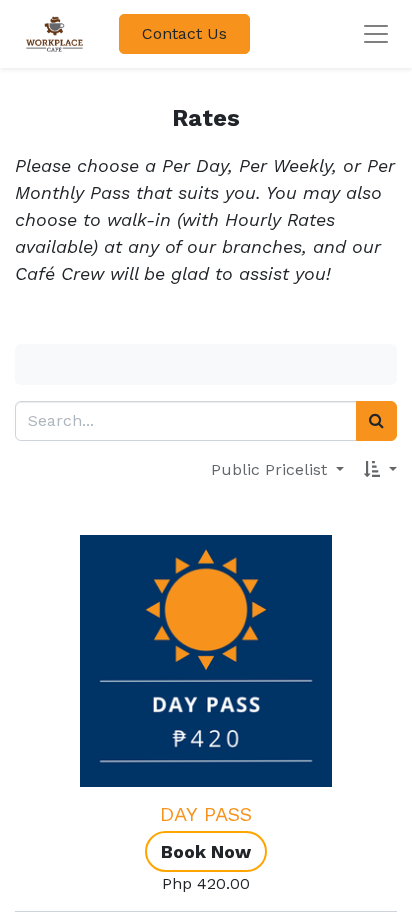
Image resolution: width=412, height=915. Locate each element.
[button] (380, 470)
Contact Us (184, 33)
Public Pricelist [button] (271, 469)
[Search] (376, 421)
